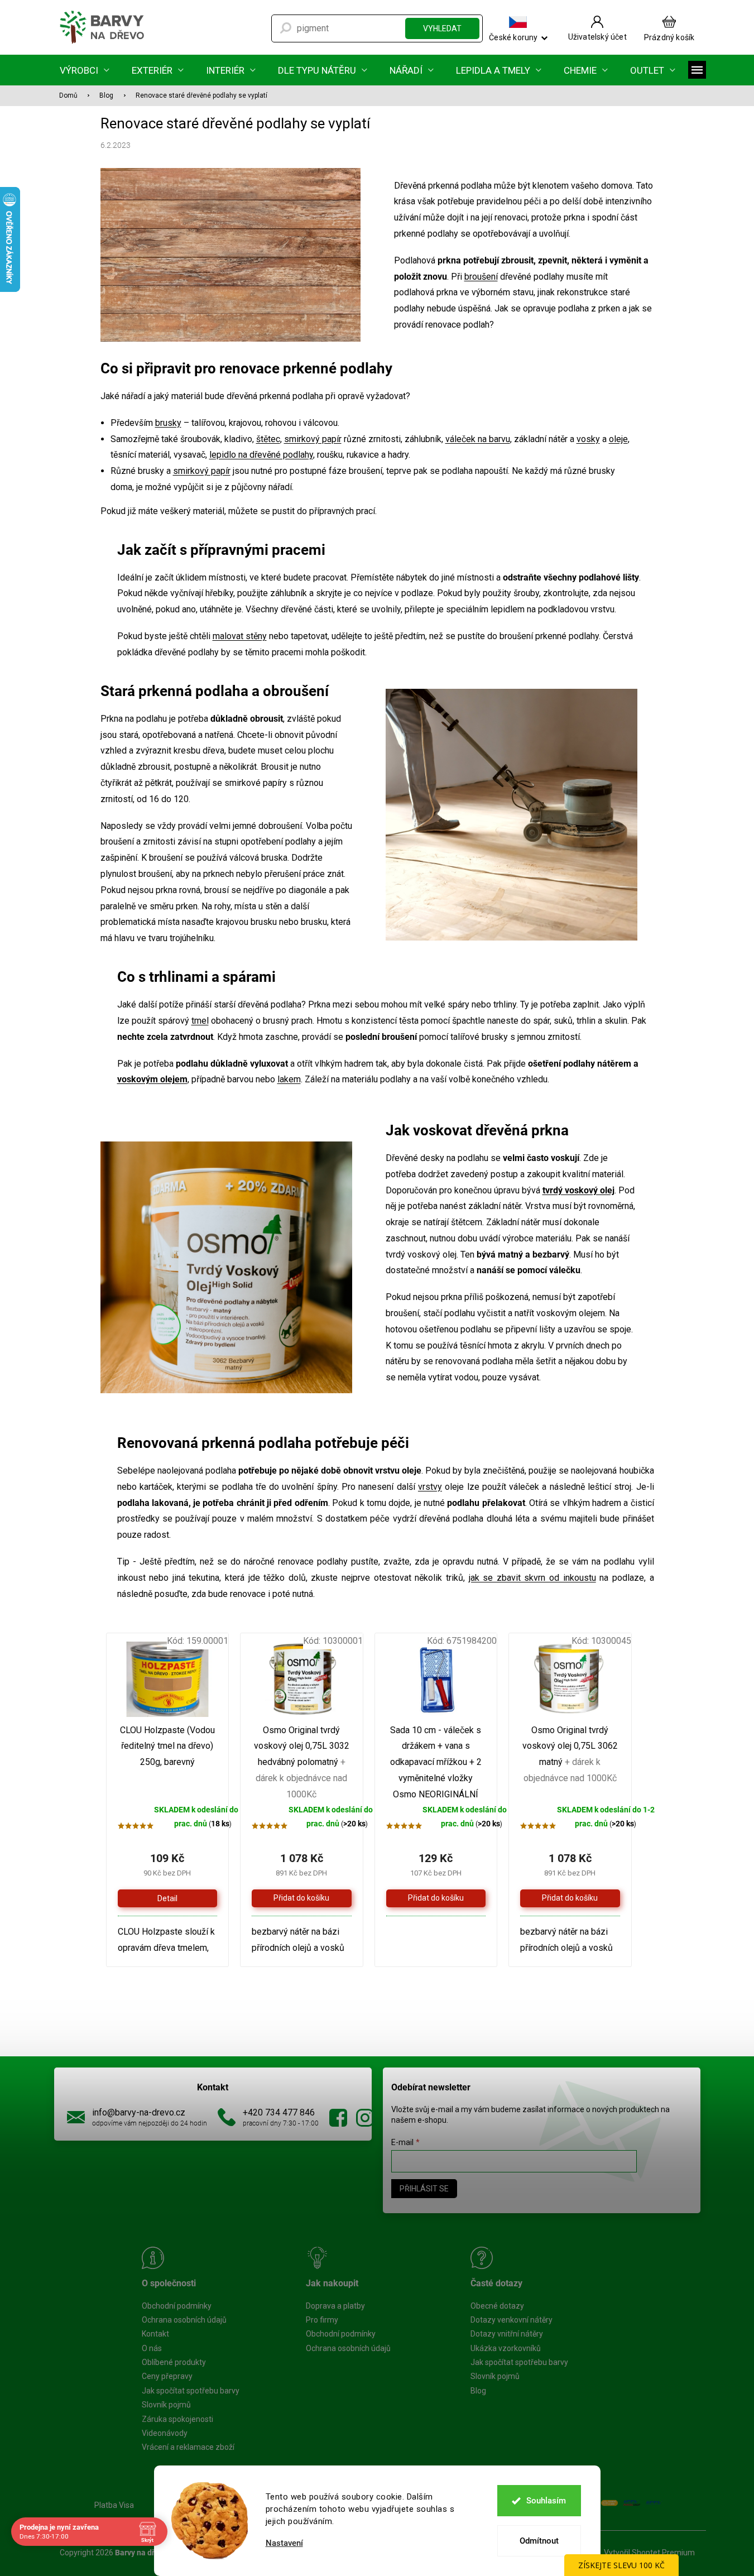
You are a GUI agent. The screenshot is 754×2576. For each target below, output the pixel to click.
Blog (478, 2391)
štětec (268, 439)
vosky (588, 439)
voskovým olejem (152, 1079)
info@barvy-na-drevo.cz (139, 2112)
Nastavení (284, 2543)
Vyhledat (442, 28)
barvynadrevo (365, 2118)
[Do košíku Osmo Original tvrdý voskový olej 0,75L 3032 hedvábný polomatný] (302, 1898)
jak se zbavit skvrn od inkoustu (532, 1578)
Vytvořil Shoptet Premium (649, 2553)
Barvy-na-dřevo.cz (338, 2118)
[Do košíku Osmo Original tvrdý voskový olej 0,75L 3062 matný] (570, 1898)
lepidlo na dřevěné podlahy (261, 455)
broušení (481, 277)
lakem (289, 1079)
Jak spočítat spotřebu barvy (191, 2391)
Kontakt (155, 2334)
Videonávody (165, 2433)
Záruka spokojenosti (177, 2419)
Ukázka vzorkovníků (506, 2348)
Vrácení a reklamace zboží (188, 2447)
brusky (168, 423)
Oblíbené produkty (174, 2362)
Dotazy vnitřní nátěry (507, 2334)
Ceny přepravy (167, 2376)
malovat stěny (240, 636)
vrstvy (430, 1487)
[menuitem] (85, 70)
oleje (618, 439)
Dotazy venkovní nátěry (512, 2320)
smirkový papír (313, 439)
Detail (167, 1898)
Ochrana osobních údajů (184, 2320)
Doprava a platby (335, 2306)
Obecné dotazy (497, 2306)
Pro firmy (322, 2320)
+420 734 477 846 (279, 2112)
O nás (152, 2348)
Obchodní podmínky (177, 2306)
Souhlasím (546, 2501)
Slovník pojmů (166, 2405)
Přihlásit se (424, 2189)
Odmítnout (539, 2541)
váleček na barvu (478, 439)
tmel (200, 1021)
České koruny (513, 37)
